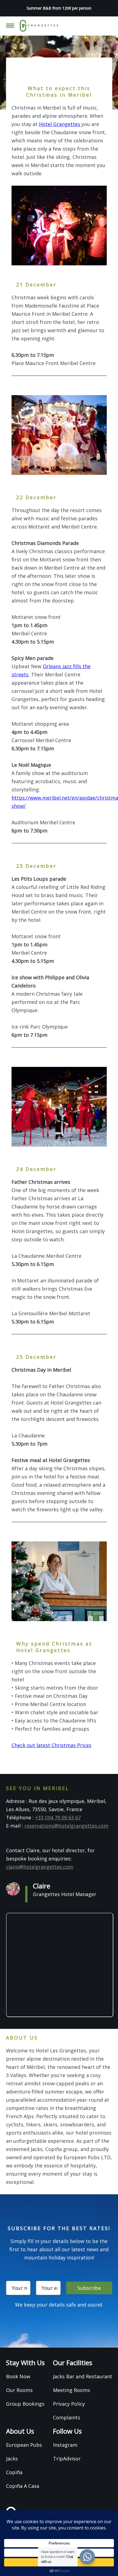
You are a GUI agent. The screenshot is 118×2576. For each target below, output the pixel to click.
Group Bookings (25, 2404)
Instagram (65, 2445)
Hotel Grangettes (60, 124)
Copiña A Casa (23, 2486)
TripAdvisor (67, 2459)
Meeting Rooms (71, 2390)
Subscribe (89, 2288)
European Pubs (24, 2445)
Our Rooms (19, 2390)
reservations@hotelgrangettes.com (66, 1826)
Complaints (67, 2417)
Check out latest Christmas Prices (51, 1745)
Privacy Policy (69, 2404)
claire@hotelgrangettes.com (40, 1867)
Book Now (18, 2376)
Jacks (12, 2459)
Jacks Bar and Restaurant (83, 2376)
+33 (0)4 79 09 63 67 (58, 1817)
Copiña (14, 2472)
